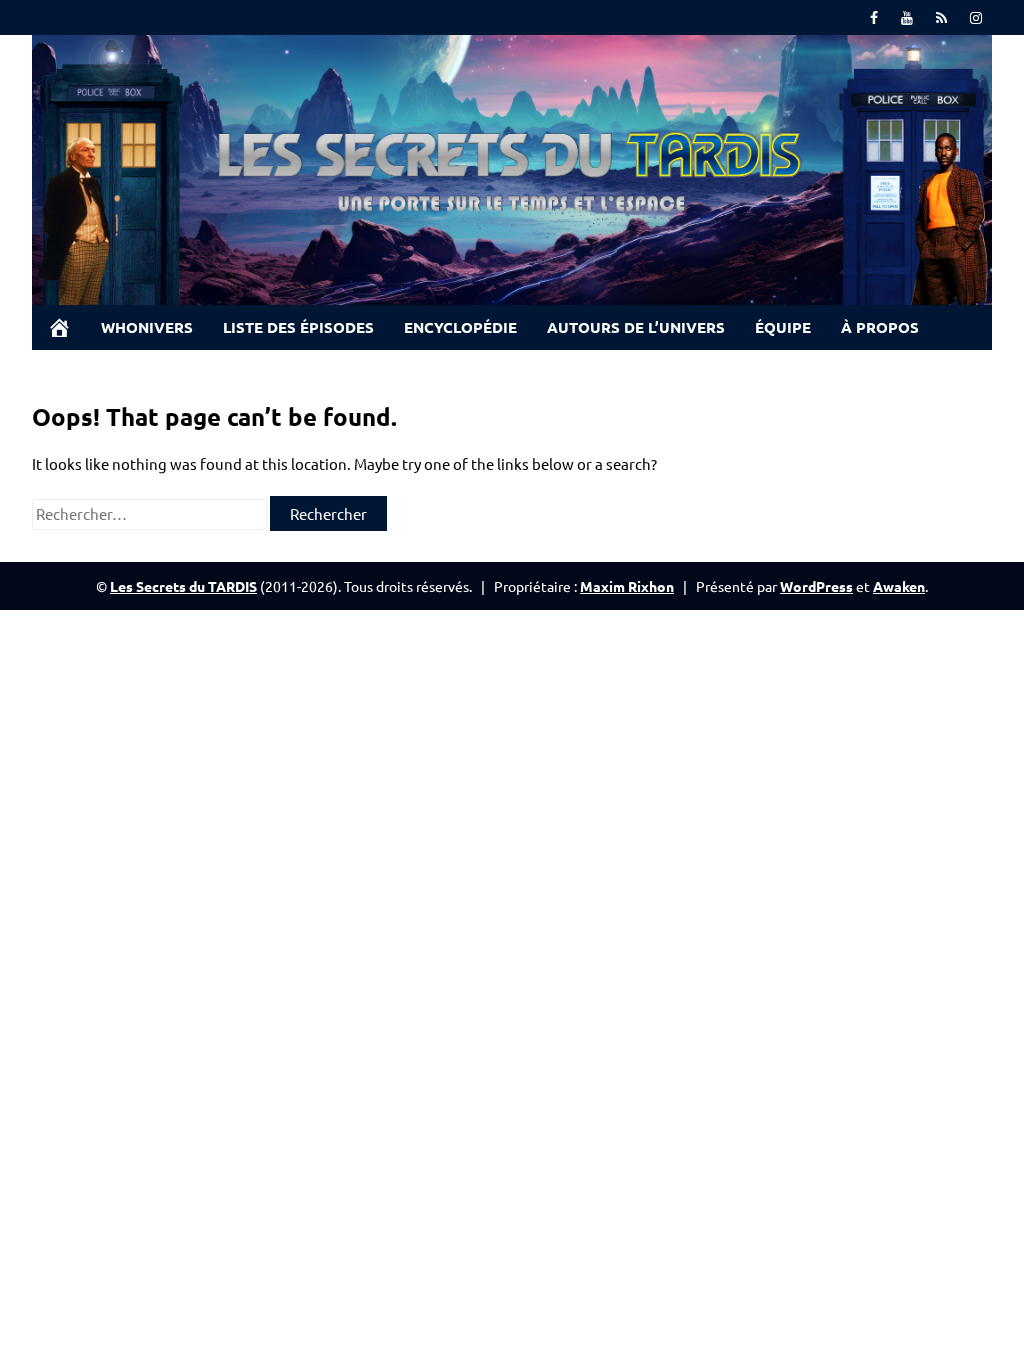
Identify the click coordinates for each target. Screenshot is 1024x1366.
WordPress (816, 586)
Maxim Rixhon (627, 586)
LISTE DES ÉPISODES (298, 327)
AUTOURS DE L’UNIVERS (636, 327)
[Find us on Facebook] (874, 17)
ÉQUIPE (783, 327)
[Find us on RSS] (941, 17)
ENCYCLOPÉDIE (460, 327)
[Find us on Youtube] (907, 17)
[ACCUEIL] (59, 327)
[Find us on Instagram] (976, 17)
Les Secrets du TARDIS (183, 586)
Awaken (899, 586)
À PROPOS (880, 327)
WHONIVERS (147, 327)
